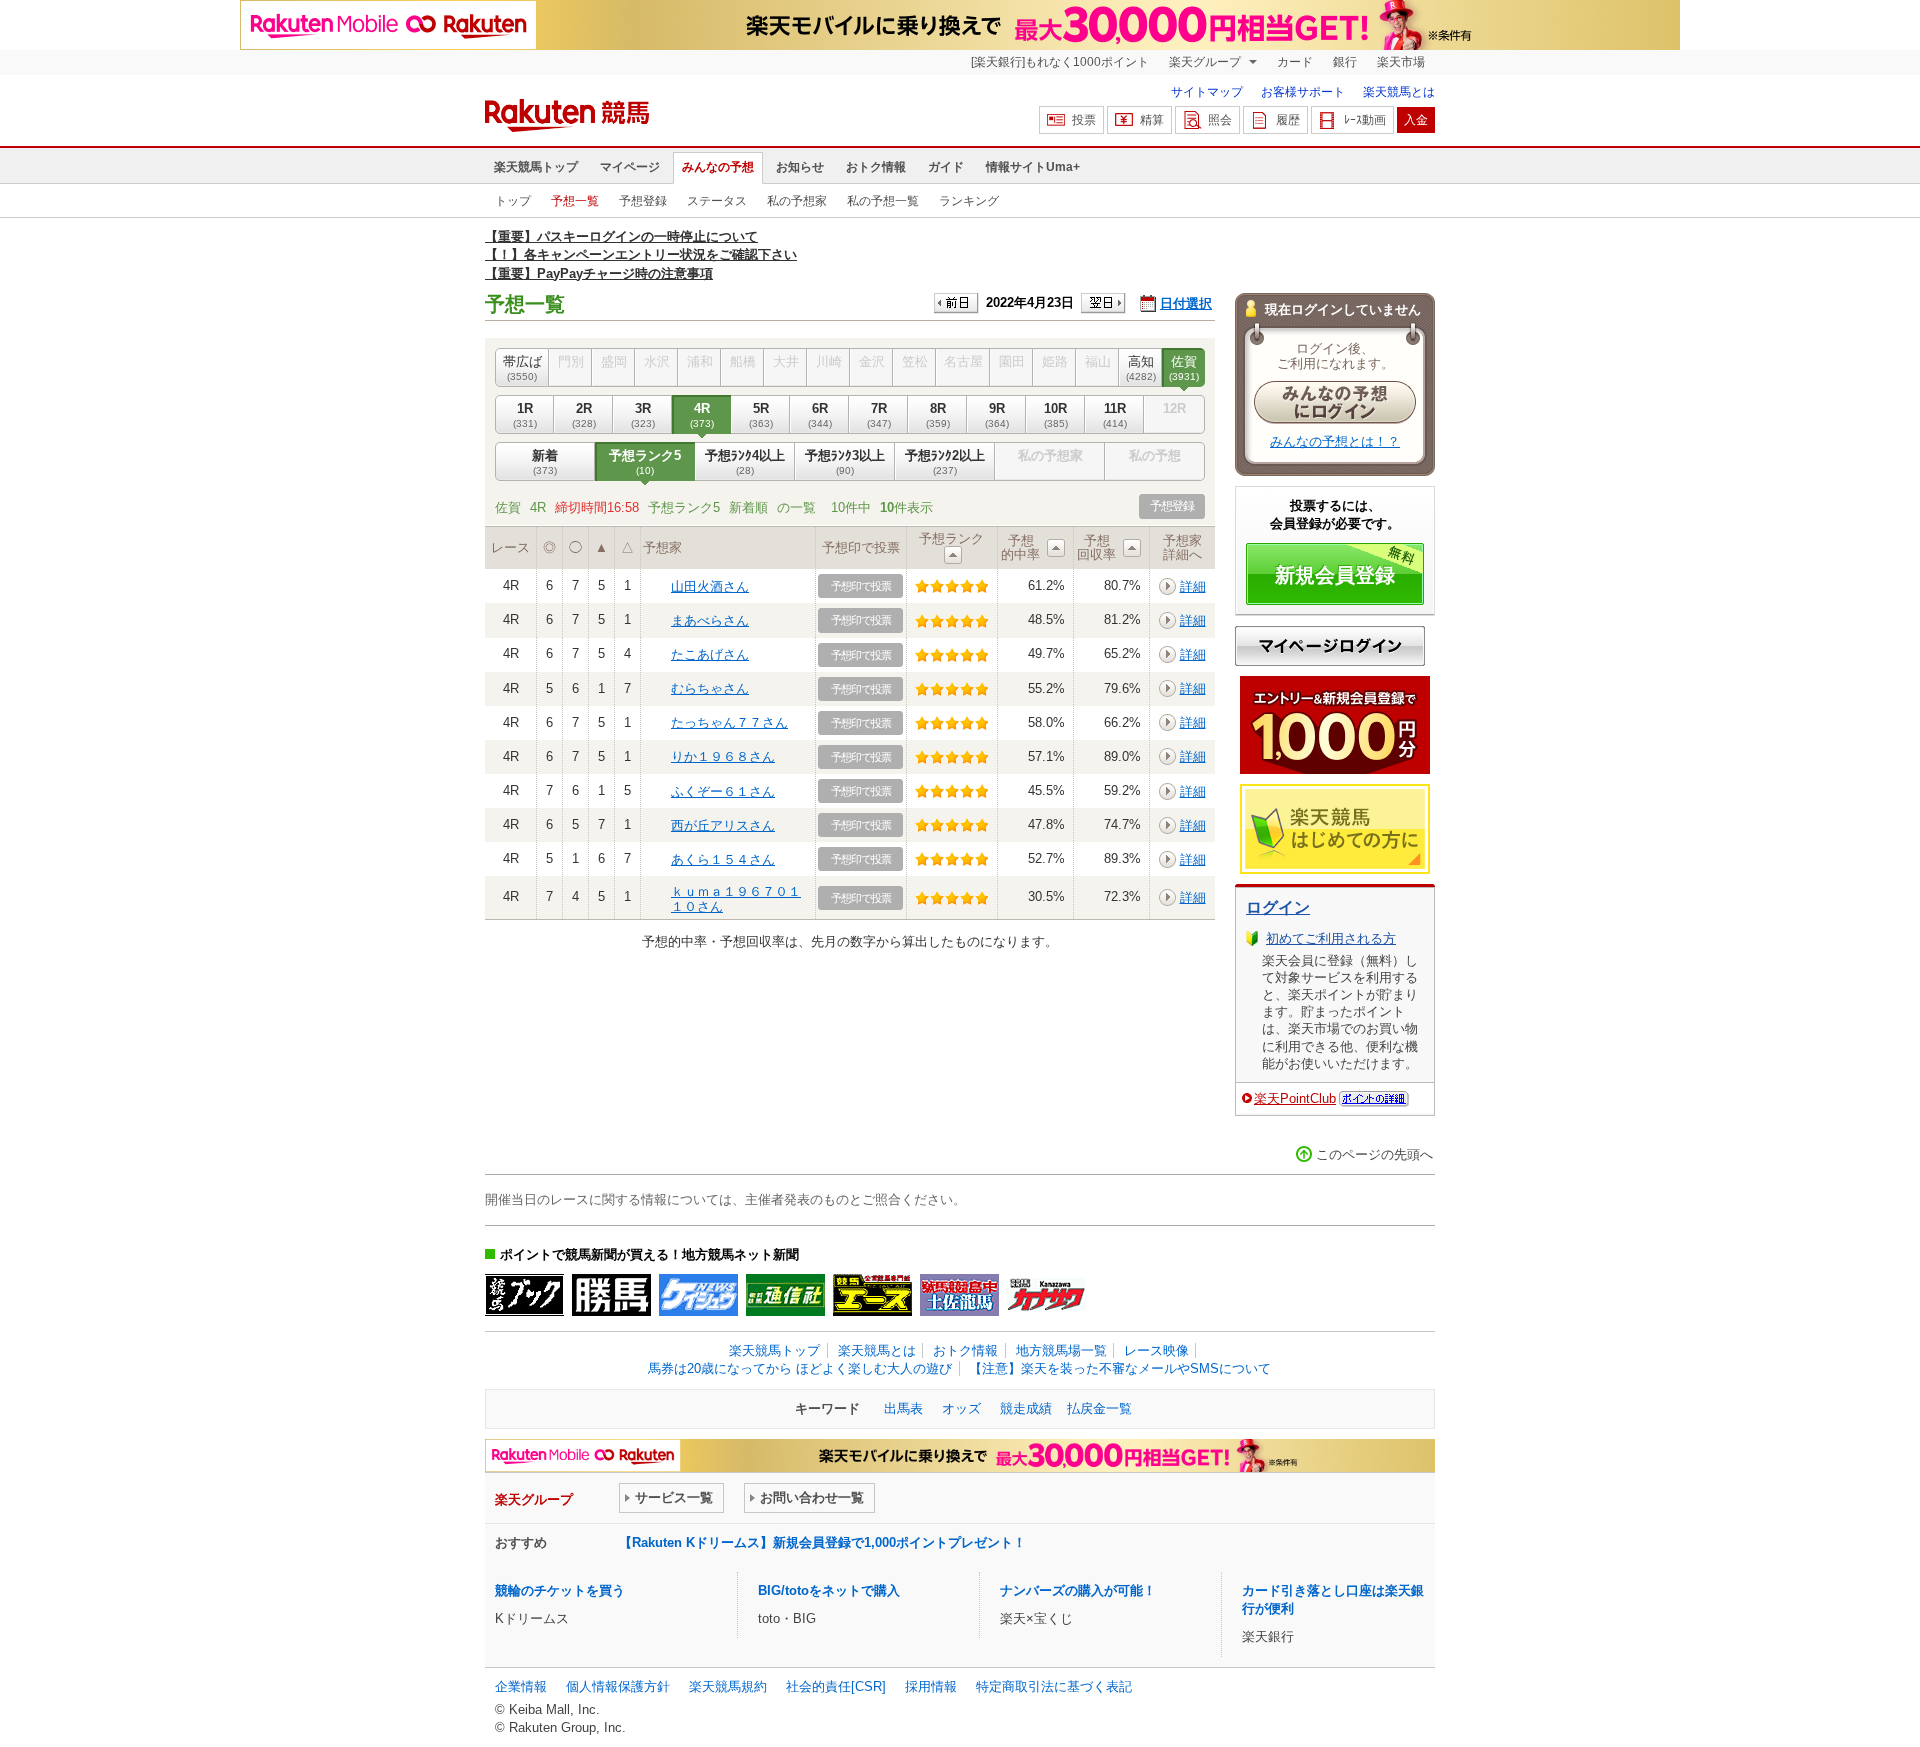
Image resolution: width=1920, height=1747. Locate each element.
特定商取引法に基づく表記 (1054, 1686)
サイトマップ (1207, 92)
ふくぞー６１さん (723, 791)
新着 (545, 461)
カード (1295, 62)
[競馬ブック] (524, 1295)
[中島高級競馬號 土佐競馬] (959, 1295)
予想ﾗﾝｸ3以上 (845, 461)
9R (997, 414)
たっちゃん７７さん (729, 722)
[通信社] (785, 1295)
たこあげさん (710, 654)
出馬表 (903, 1408)
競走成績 (1026, 1408)
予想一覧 (575, 201)
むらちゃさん (710, 688)
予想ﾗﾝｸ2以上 (945, 461)
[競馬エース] (872, 1295)
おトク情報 (876, 167)
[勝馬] (611, 1295)
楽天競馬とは (1399, 92)
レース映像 (1156, 1350)
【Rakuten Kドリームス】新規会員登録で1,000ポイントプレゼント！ (822, 1542)
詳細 (1193, 586)
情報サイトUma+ (1033, 167)
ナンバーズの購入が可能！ (1078, 1590)
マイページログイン (1330, 646)
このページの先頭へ (1374, 1154)
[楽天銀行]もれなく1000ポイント (1060, 62)
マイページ (630, 167)
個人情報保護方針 (618, 1686)
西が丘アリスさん (723, 825)
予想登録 (643, 201)
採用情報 (931, 1686)
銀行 (1345, 62)
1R (525, 414)
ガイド (946, 167)
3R (643, 414)
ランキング (969, 201)
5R (761, 414)
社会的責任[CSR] (836, 1686)
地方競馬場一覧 (1061, 1350)
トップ (513, 201)
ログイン (1278, 907)
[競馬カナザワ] (1046, 1295)
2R (584, 414)
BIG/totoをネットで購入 (829, 1590)
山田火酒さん (710, 586)
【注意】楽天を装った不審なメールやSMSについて (1120, 1368)
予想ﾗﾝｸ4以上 (745, 461)
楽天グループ (1206, 62)
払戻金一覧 (1099, 1408)
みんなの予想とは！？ (1335, 441)
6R (820, 414)
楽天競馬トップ (536, 167)
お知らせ (800, 167)
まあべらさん (710, 620)
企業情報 (521, 1686)
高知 (1141, 367)
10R (1056, 414)
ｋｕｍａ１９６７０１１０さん (736, 898)
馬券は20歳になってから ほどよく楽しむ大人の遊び (800, 1368)
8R (938, 414)
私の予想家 (797, 201)
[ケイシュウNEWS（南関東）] (698, 1295)
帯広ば (522, 367)
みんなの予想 (718, 167)
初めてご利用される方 (1331, 938)
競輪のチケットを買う (560, 1590)
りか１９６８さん (723, 756)
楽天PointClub (1295, 1098)
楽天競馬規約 (728, 1686)
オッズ (961, 1408)
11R (1115, 414)
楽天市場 (1401, 62)
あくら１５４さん (723, 859)
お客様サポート (1303, 92)
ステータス (717, 201)
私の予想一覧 (883, 201)
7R (879, 414)
